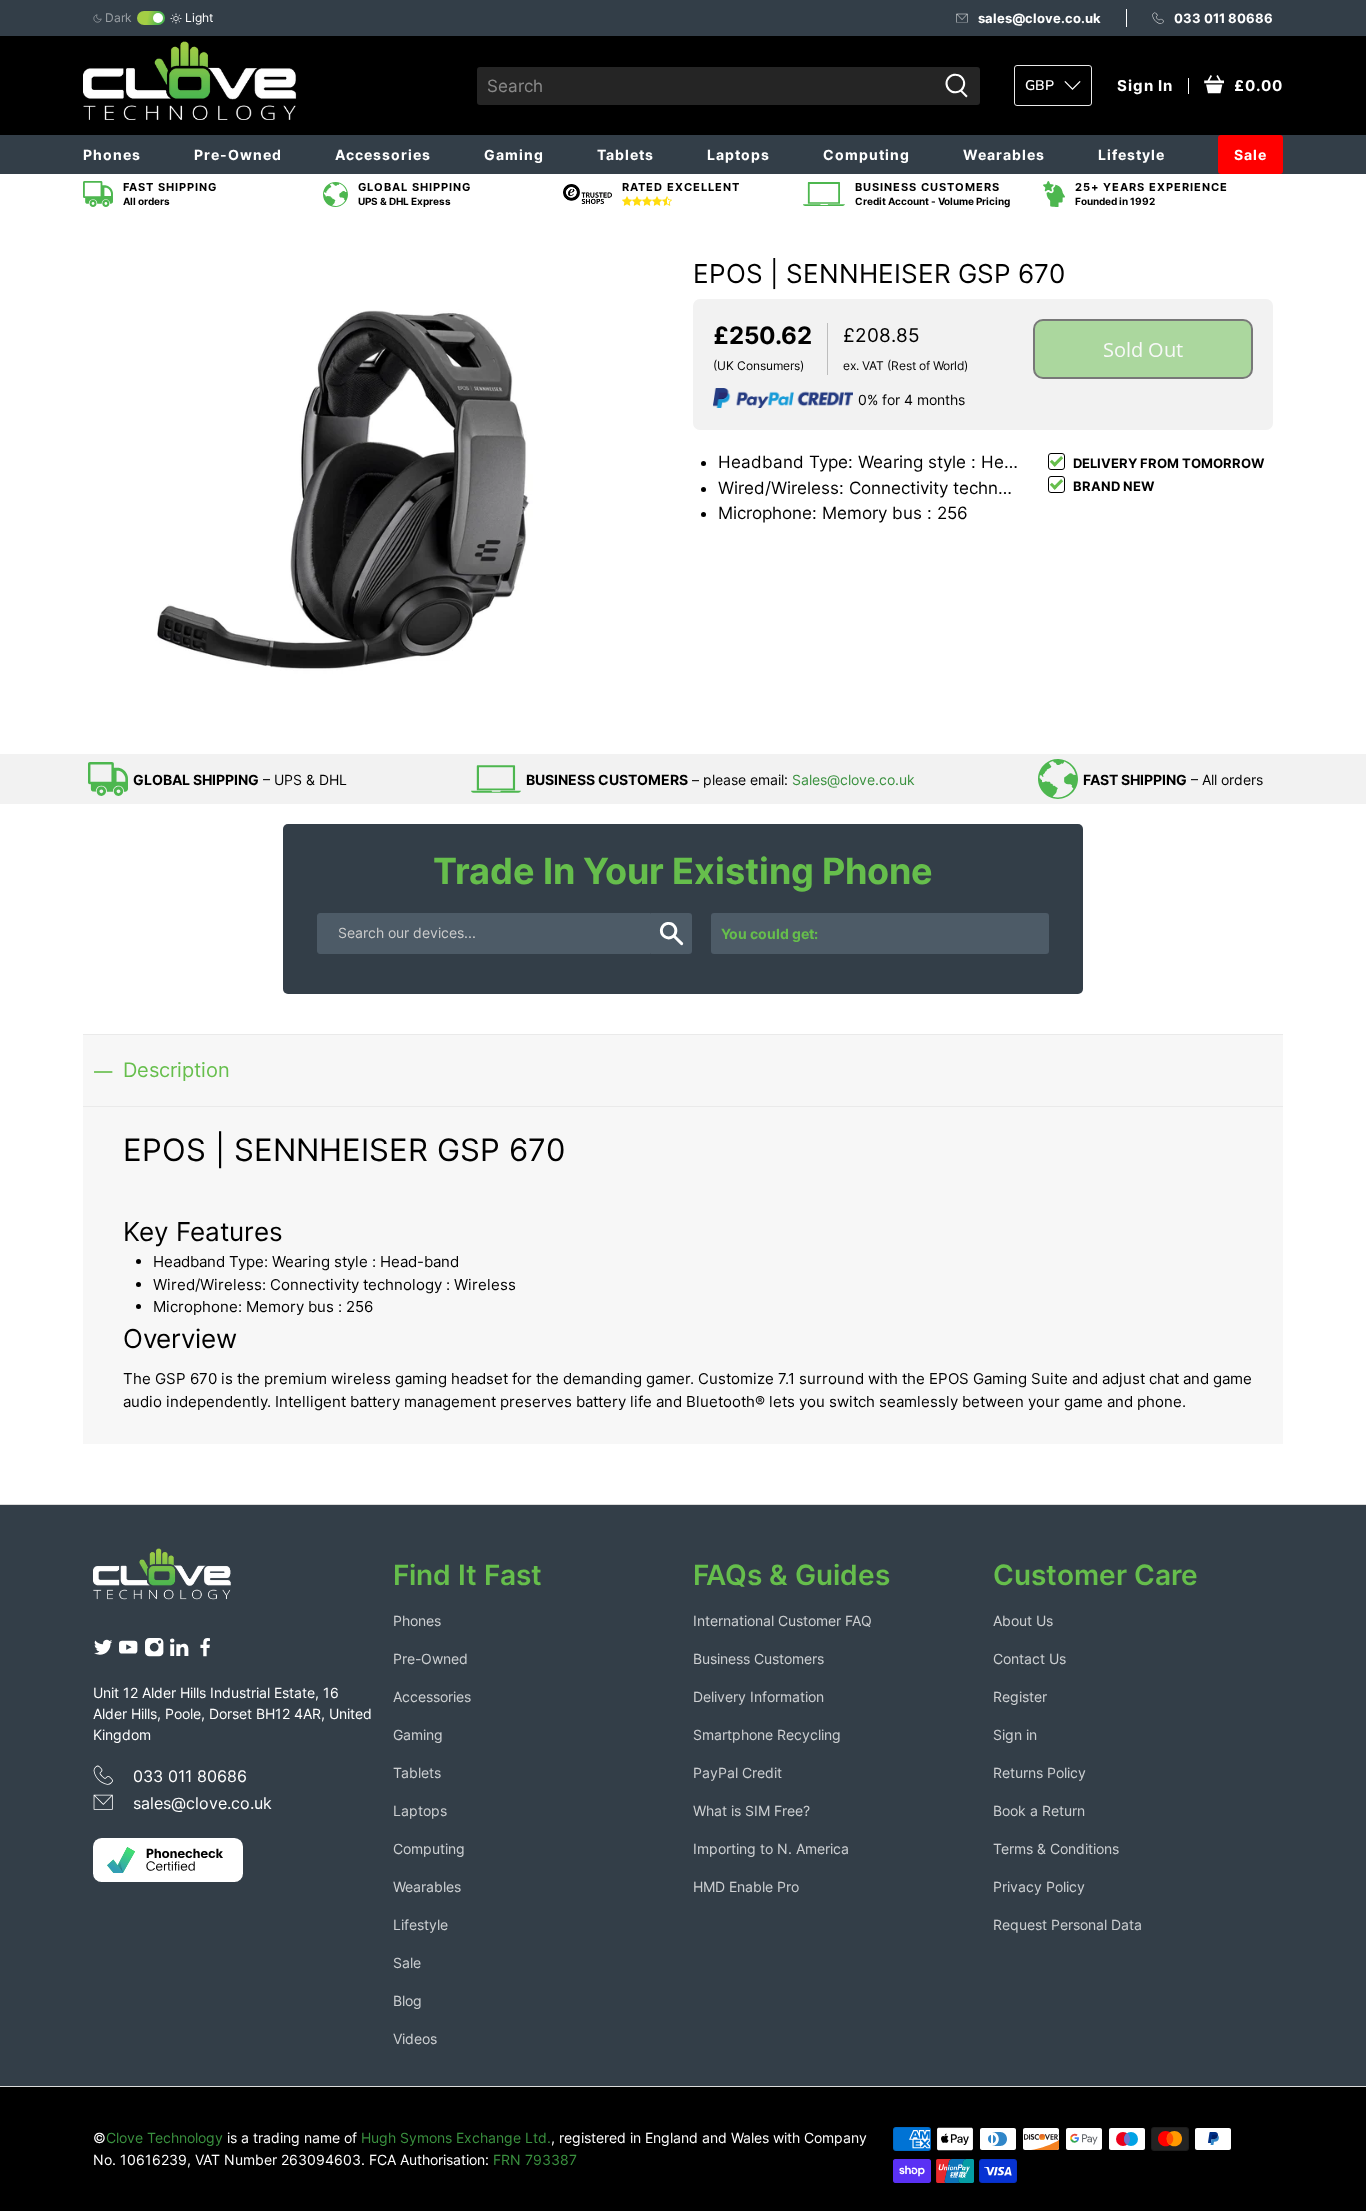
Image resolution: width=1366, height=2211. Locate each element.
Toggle (151, 18)
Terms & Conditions (1056, 1848)
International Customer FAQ (782, 1620)
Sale (1250, 154)
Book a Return (1039, 1810)
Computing (866, 154)
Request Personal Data (1067, 1924)
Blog (407, 2000)
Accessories (383, 154)
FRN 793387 (535, 2159)
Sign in (1015, 1734)
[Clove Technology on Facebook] (205, 1651)
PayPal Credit (737, 1772)
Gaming (514, 154)
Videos (415, 2038)
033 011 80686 (1223, 18)
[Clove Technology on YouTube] (128, 1651)
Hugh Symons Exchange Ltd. (456, 2137)
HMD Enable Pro (746, 1886)
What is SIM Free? (751, 1810)
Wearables (1004, 154)
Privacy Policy (1039, 1886)
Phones (112, 154)
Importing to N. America (771, 1848)
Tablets (625, 154)
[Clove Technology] (177, 1581)
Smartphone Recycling (767, 1734)
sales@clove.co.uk (1039, 18)
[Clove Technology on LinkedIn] (179, 1651)
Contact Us (1029, 1658)
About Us (1023, 1620)
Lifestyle (1131, 154)
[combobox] (706, 86)
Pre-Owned (238, 154)
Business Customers (758, 1658)
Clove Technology (164, 2137)
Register (1020, 1696)
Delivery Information (758, 1696)
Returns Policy (1039, 1772)
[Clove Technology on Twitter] (103, 1651)
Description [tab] (176, 1069)
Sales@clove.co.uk (853, 779)
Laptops (738, 154)
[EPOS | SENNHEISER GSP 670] (383, 484)
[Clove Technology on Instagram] (154, 1651)
